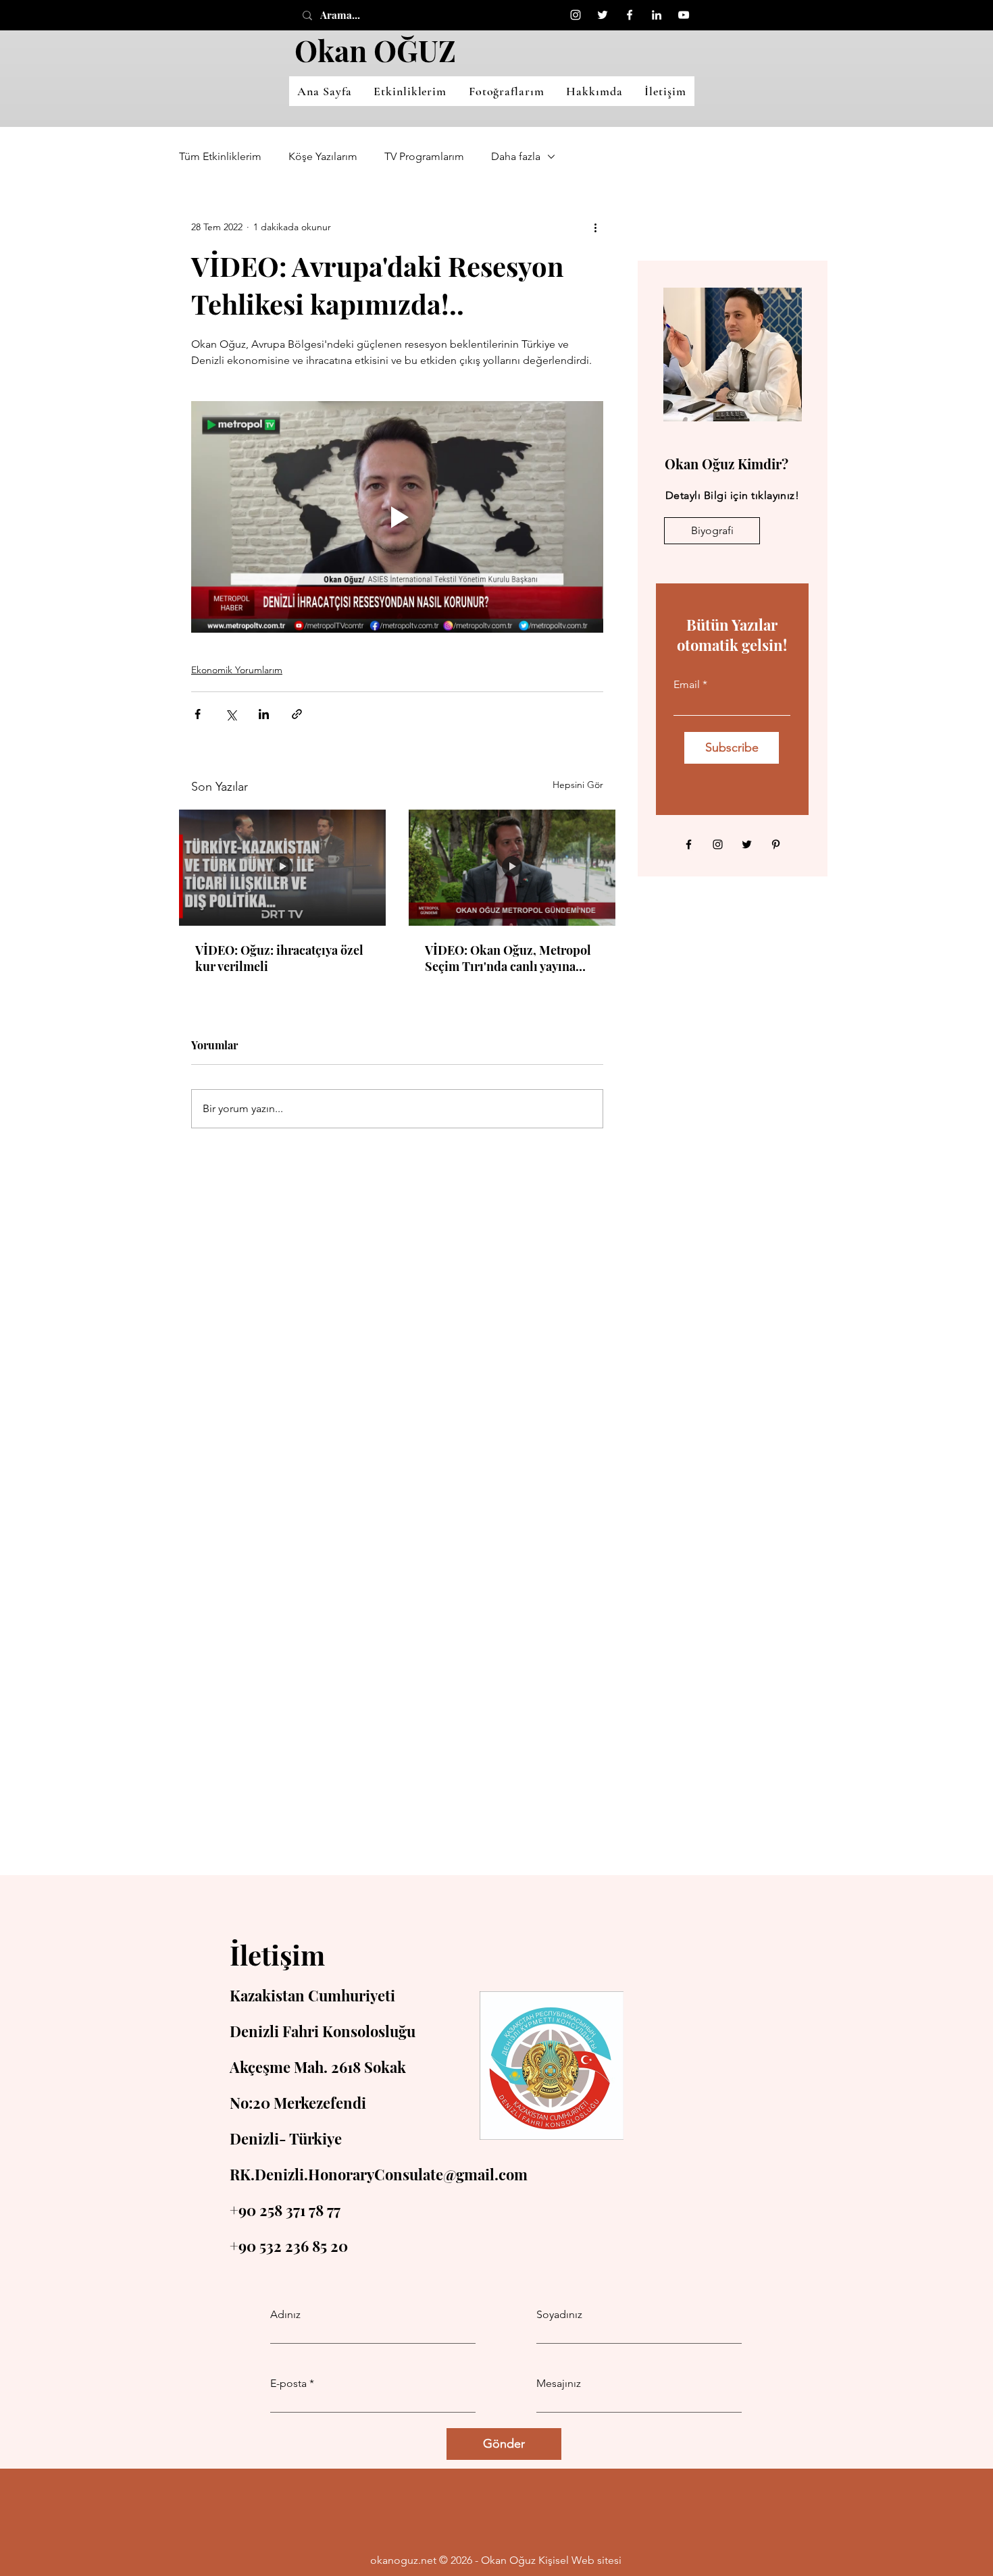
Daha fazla (516, 156)
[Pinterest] (776, 844)
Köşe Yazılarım (323, 156)
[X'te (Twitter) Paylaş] (231, 714)
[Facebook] (630, 15)
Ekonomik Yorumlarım (237, 670)
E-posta (288, 2384)
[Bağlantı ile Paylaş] (297, 714)
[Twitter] (603, 15)
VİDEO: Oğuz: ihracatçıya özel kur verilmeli (279, 958)
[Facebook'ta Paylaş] (198, 714)
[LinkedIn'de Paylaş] (264, 714)
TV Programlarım (424, 156)
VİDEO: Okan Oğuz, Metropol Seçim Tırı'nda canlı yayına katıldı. (508, 958)
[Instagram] (576, 15)
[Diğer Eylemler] (595, 227)
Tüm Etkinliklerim (220, 156)
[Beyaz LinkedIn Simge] (657, 15)
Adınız (285, 2315)
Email (687, 685)
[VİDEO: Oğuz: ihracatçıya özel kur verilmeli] (282, 868)
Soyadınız (559, 2315)
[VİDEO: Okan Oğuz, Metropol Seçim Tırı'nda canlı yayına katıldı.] (512, 868)
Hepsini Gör (578, 785)
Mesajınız (559, 2384)
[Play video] (397, 517)
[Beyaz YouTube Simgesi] (684, 15)
